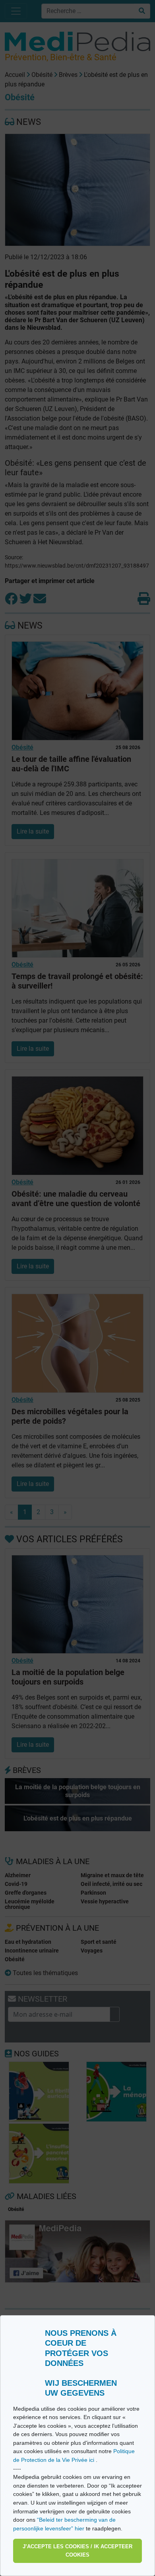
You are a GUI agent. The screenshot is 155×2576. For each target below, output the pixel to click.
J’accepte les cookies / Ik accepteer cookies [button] (77, 2551)
